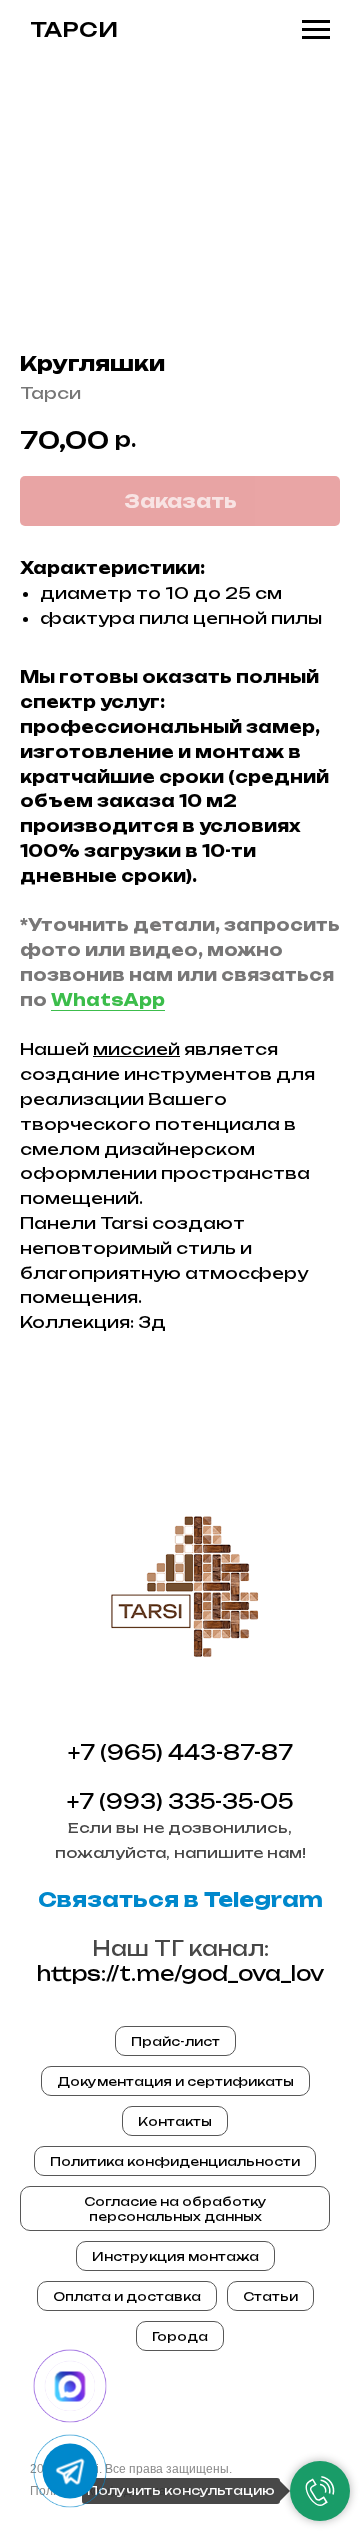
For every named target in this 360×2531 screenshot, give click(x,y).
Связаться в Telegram (180, 1899)
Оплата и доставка (127, 2296)
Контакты (175, 2121)
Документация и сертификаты (175, 2081)
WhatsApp (108, 1000)
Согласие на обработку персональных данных (175, 2209)
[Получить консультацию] (320, 2491)
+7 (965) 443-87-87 (180, 1752)
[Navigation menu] (316, 30)
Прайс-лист (175, 2041)
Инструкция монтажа (175, 2256)
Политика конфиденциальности (175, 2161)
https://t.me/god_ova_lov (180, 1973)
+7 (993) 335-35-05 (180, 1801)
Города (180, 2336)
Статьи (270, 2296)
